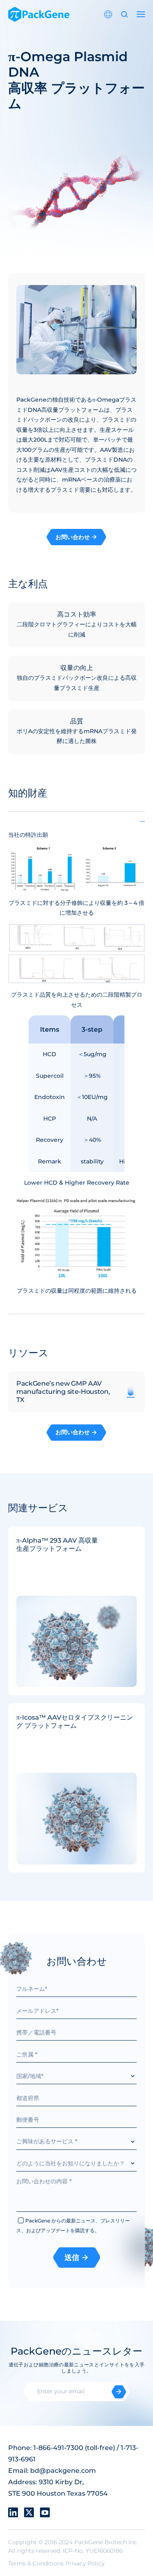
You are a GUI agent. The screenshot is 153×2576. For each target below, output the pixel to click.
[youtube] (45, 2512)
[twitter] (29, 2512)
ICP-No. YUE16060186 (93, 2551)
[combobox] (76, 2076)
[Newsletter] (119, 2392)
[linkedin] (13, 2512)
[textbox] (76, 2076)
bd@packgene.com (63, 2471)
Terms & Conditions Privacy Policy (56, 2563)
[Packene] (39, 14)
